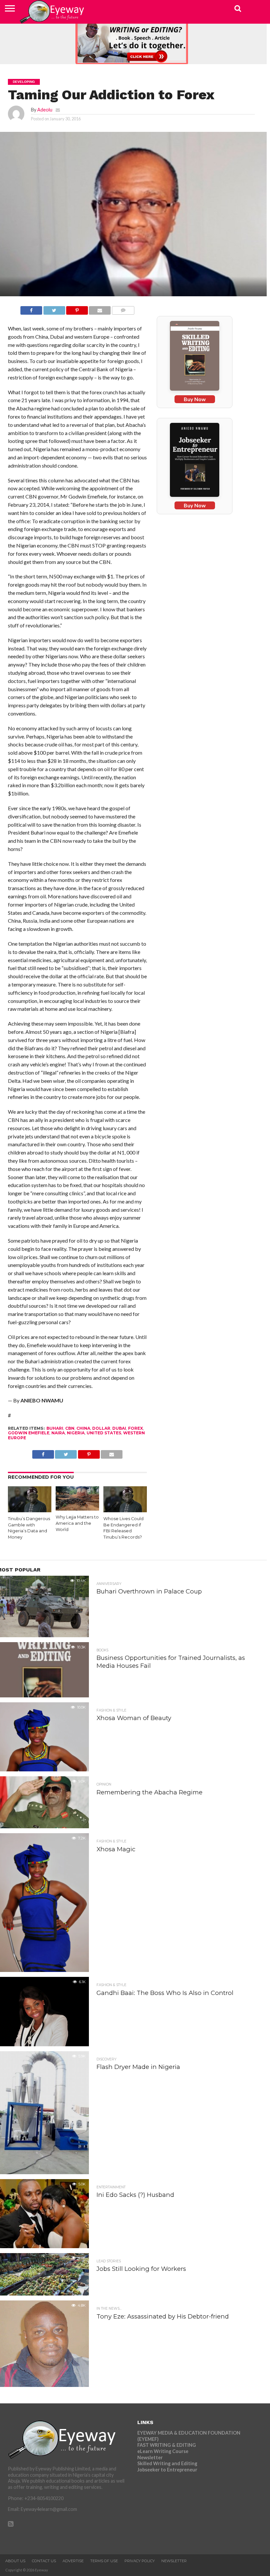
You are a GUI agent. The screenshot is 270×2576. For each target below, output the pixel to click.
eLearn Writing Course (163, 2451)
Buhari (55, 1428)
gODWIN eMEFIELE (29, 1433)
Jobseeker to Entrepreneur (167, 2470)
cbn (70, 1428)
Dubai (119, 1428)
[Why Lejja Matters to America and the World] (78, 1508)
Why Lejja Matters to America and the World (77, 1523)
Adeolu (45, 110)
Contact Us (44, 2561)
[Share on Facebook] (31, 309)
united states (104, 1433)
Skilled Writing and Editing (167, 2463)
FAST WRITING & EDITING (167, 2445)
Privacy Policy (140, 2561)
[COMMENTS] (123, 309)
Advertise (73, 2561)
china (83, 1428)
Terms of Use (104, 2561)
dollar (101, 1428)
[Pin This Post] (77, 309)
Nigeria (76, 1433)
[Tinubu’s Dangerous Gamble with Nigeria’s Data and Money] (30, 1510)
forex (135, 1428)
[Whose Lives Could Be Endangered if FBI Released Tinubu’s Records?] (125, 1510)
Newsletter (150, 2457)
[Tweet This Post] (54, 309)
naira (58, 1433)
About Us (15, 2561)
